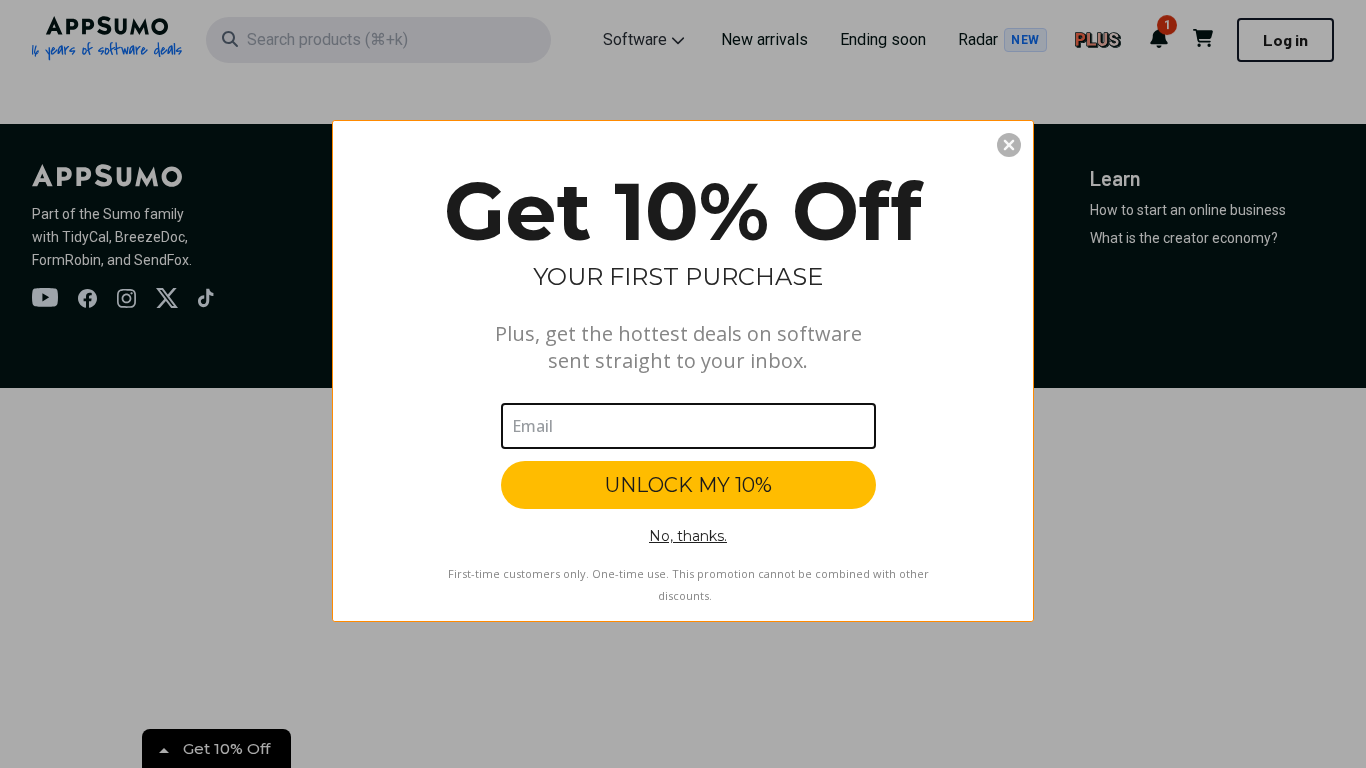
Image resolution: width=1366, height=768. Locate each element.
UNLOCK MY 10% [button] (688, 485)
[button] (1009, 145)
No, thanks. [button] (688, 536)
